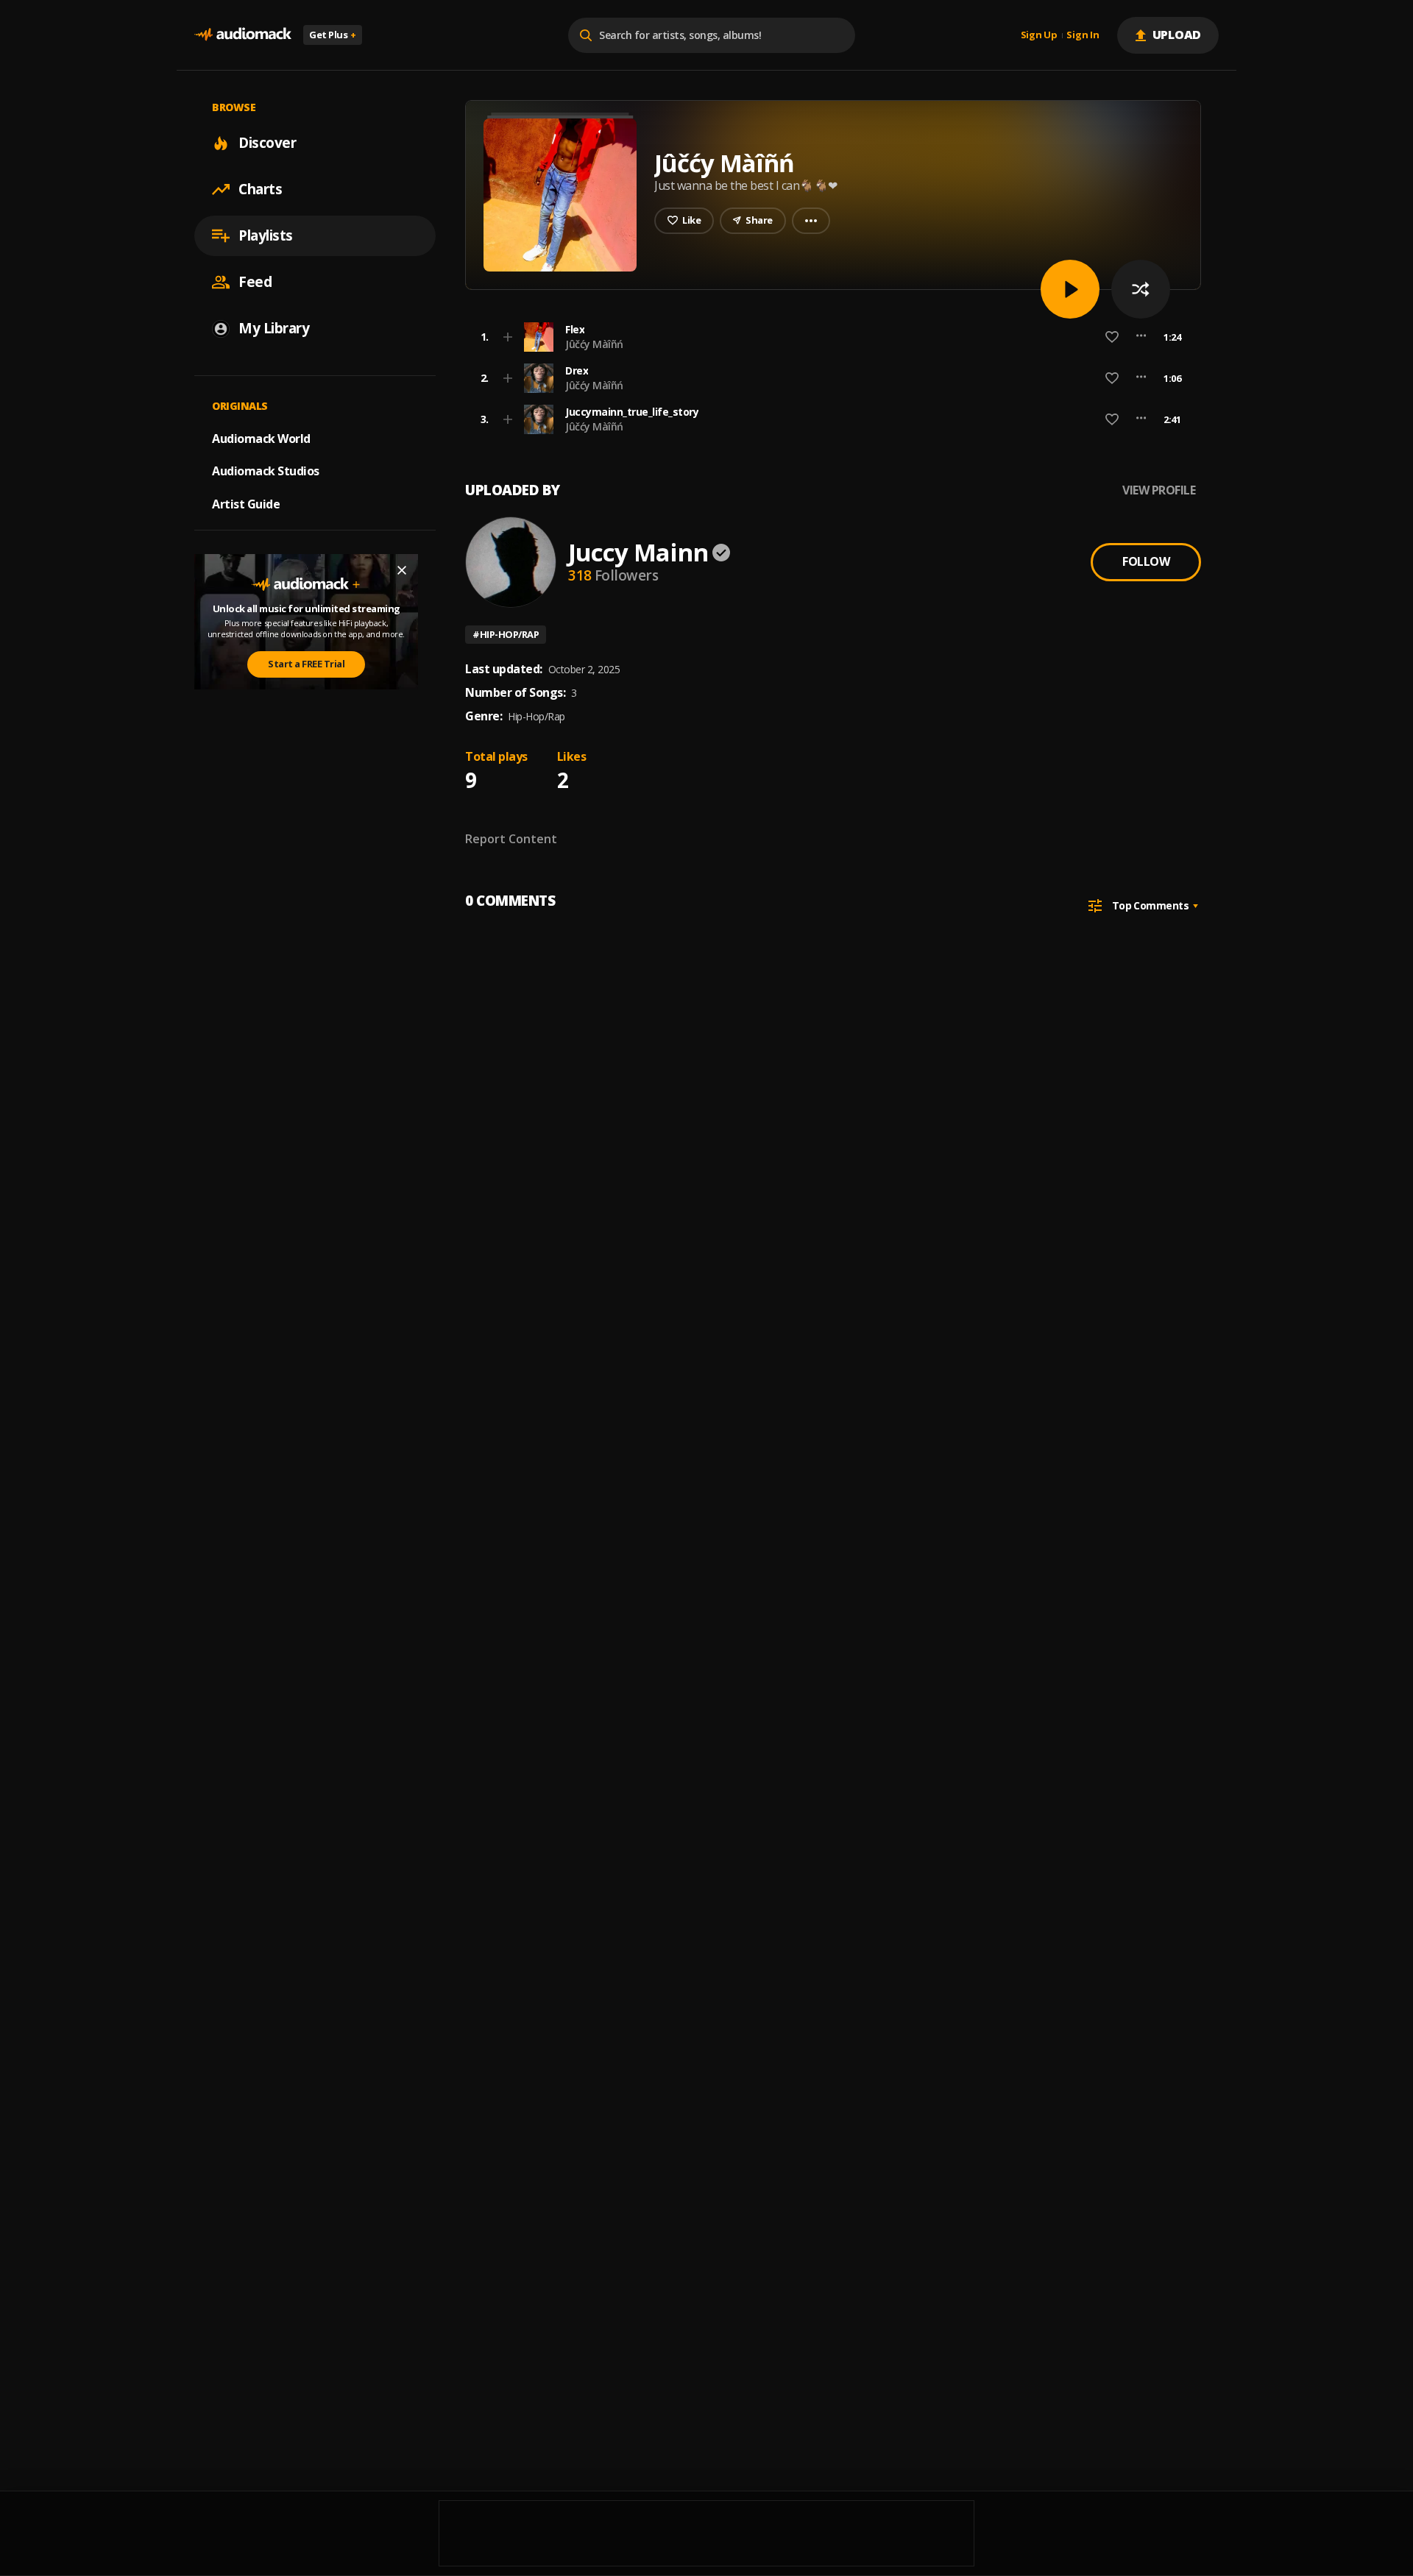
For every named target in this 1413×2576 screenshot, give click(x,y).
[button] (829, 337)
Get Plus (333, 35)
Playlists (266, 235)
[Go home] (243, 35)
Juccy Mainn (638, 552)
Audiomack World (261, 438)
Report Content (511, 839)
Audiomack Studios (266, 471)
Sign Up (1039, 35)
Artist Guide (246, 504)
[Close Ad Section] (402, 570)
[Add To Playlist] (508, 337)
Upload (1177, 35)
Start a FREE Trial (306, 664)
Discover (267, 143)
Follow (1146, 561)
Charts (260, 189)
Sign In (1083, 35)
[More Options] (1141, 337)
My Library (274, 328)
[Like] (1112, 337)
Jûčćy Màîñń (594, 344)
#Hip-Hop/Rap (506, 634)
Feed (255, 282)
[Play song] (1070, 289)
